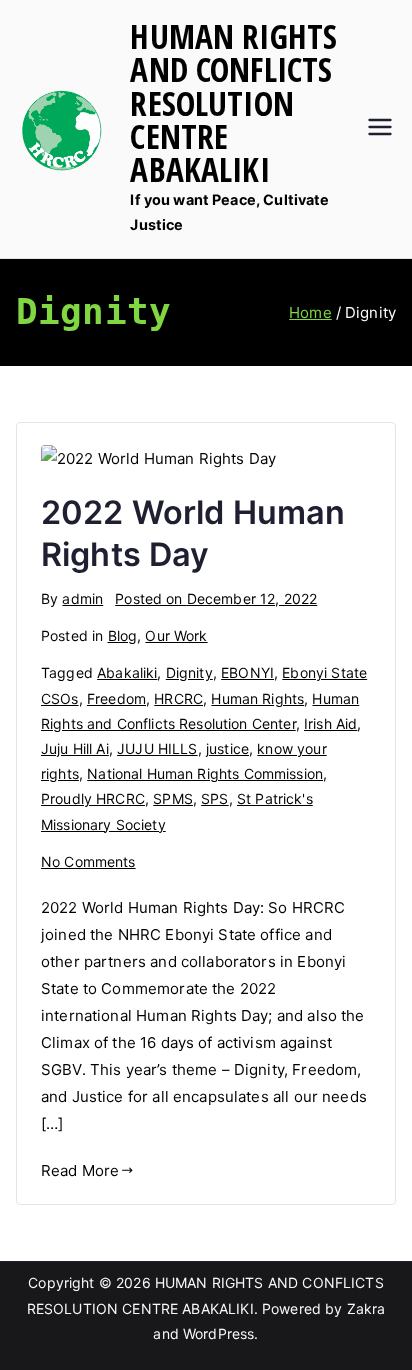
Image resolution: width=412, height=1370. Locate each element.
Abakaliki (127, 672)
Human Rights (257, 698)
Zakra (366, 1308)
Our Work (176, 635)
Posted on (216, 598)
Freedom (116, 698)
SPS (214, 798)
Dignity (189, 672)
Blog (123, 635)
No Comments (88, 861)
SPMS (173, 798)
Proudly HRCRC (93, 798)
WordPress (218, 1333)
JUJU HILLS (157, 748)
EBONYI (247, 672)
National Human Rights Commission (205, 773)
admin (82, 598)
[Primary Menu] (380, 129)
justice (227, 748)
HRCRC (178, 698)
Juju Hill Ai (75, 748)
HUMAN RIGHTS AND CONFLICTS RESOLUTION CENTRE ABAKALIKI (233, 102)
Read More (80, 1170)
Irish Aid (330, 723)
